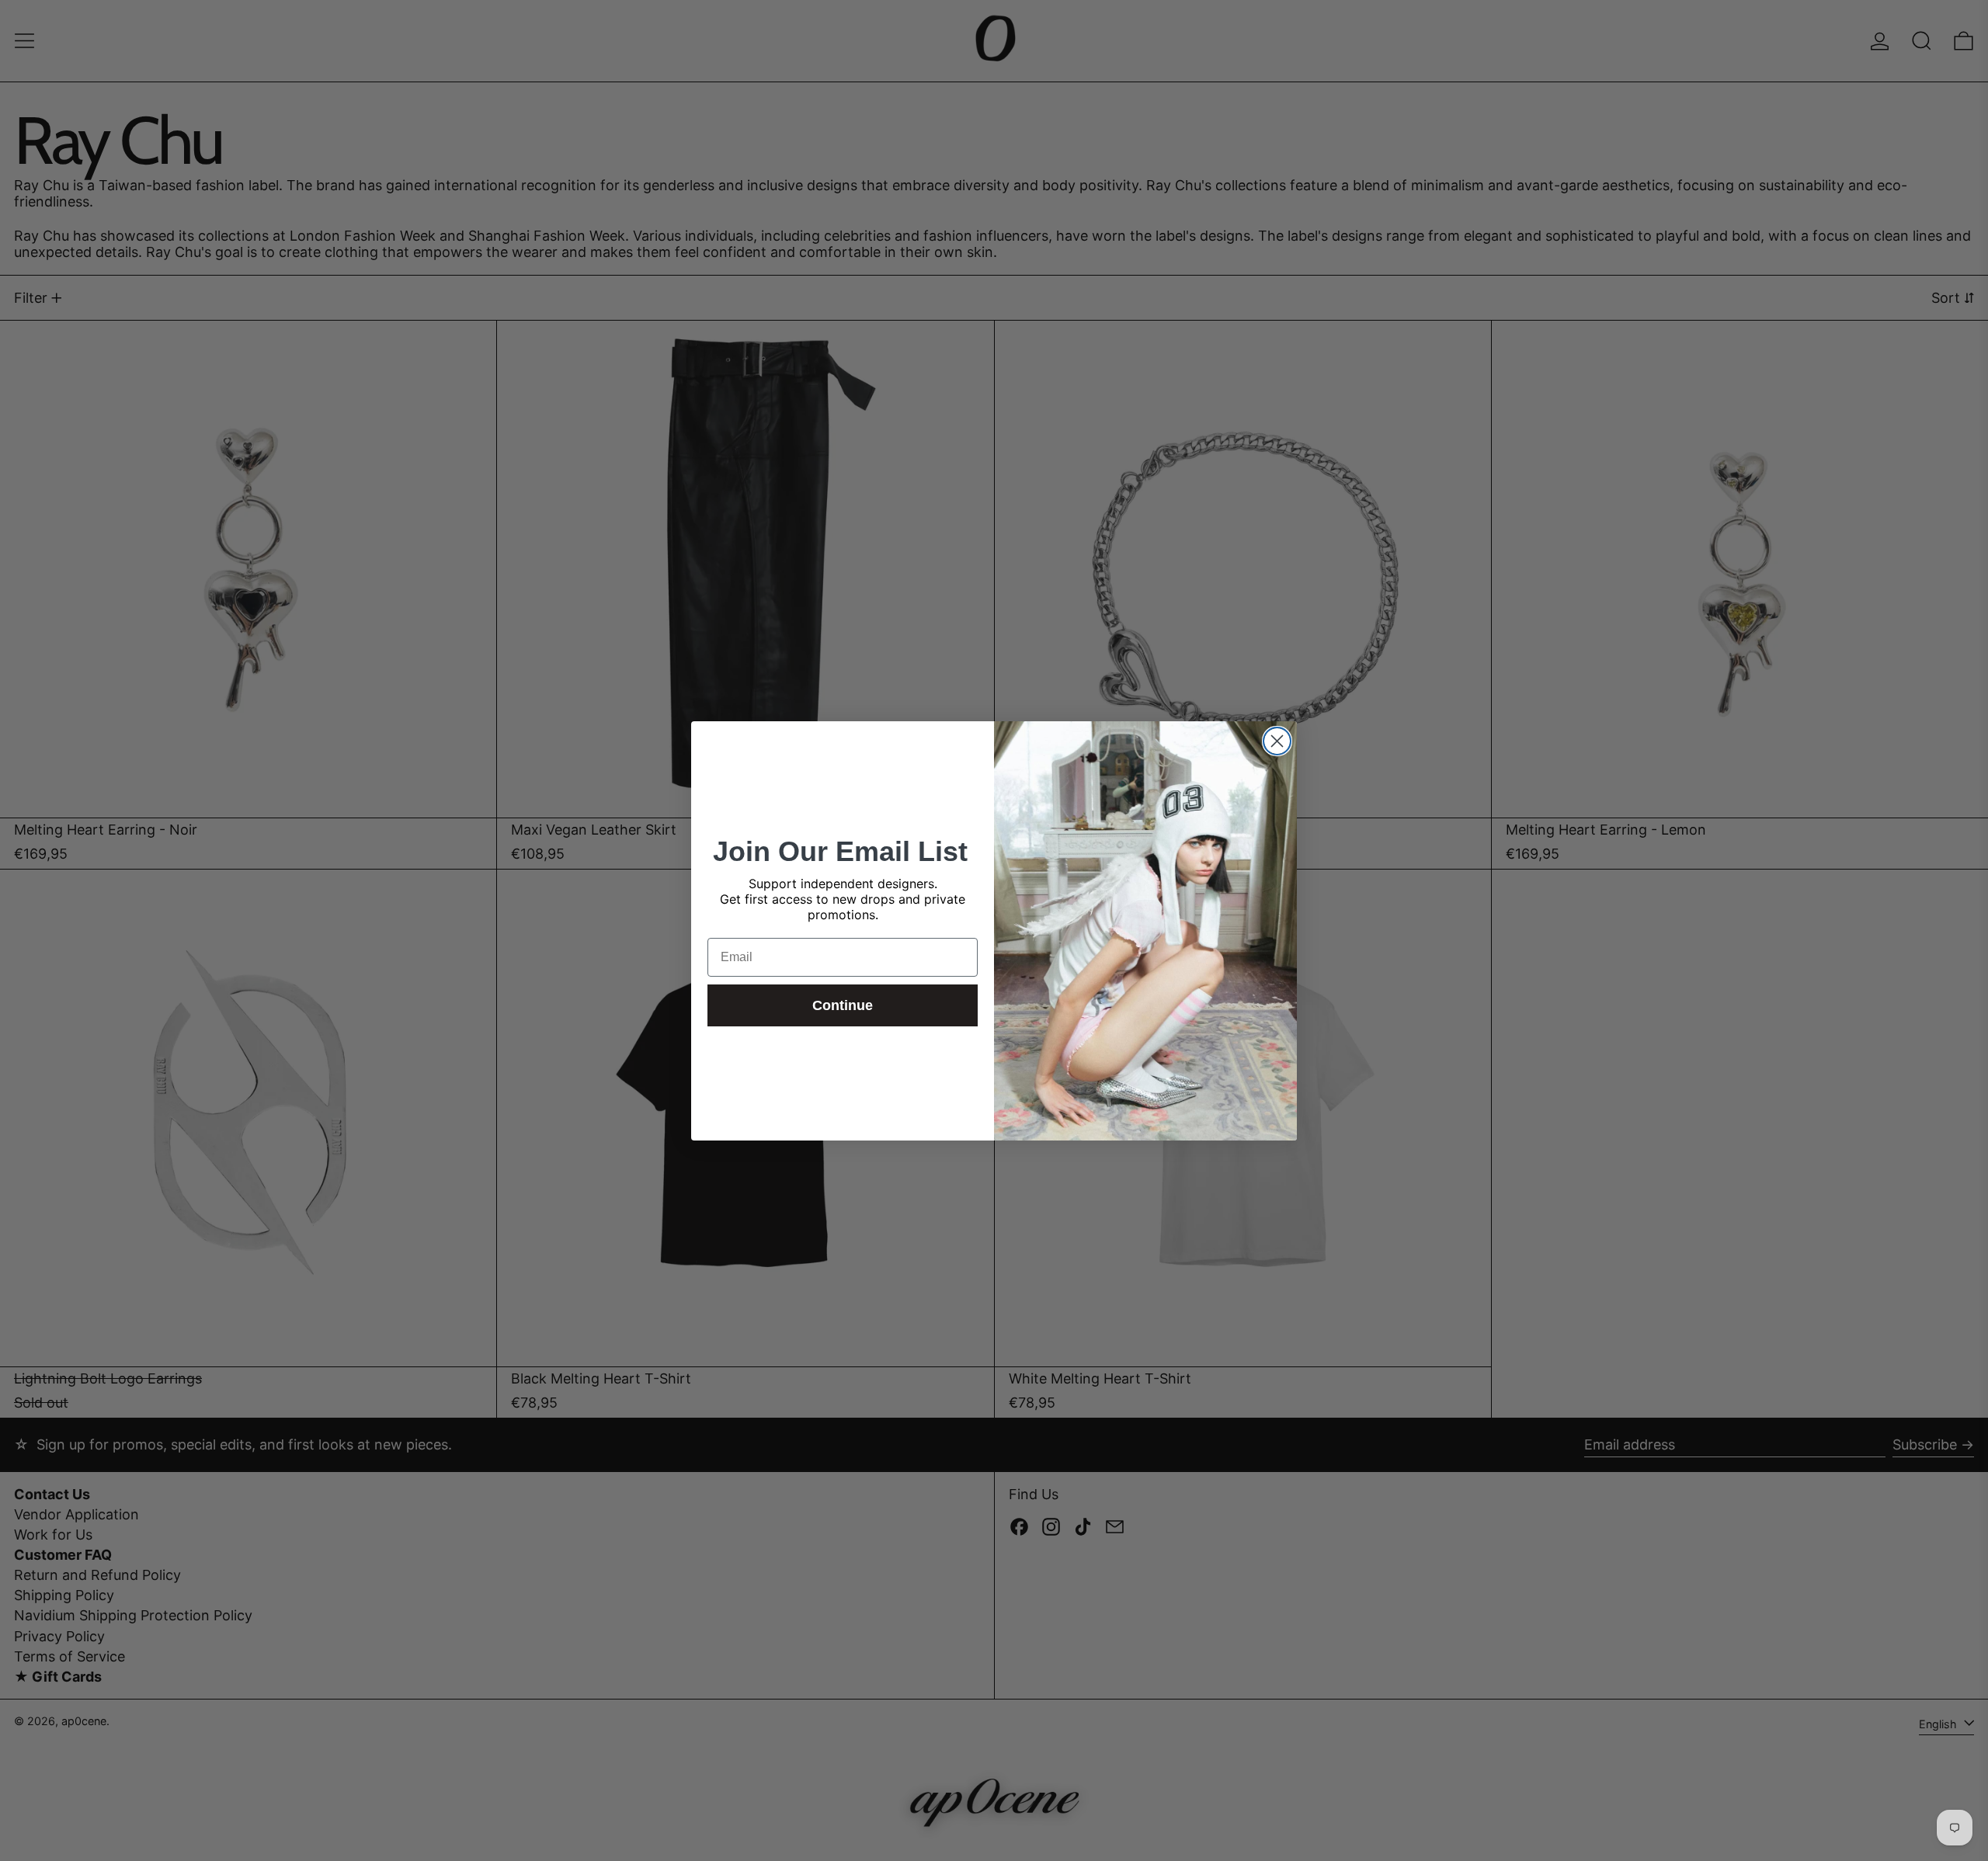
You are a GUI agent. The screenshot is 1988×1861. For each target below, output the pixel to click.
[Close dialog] (1277, 741)
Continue (843, 1005)
